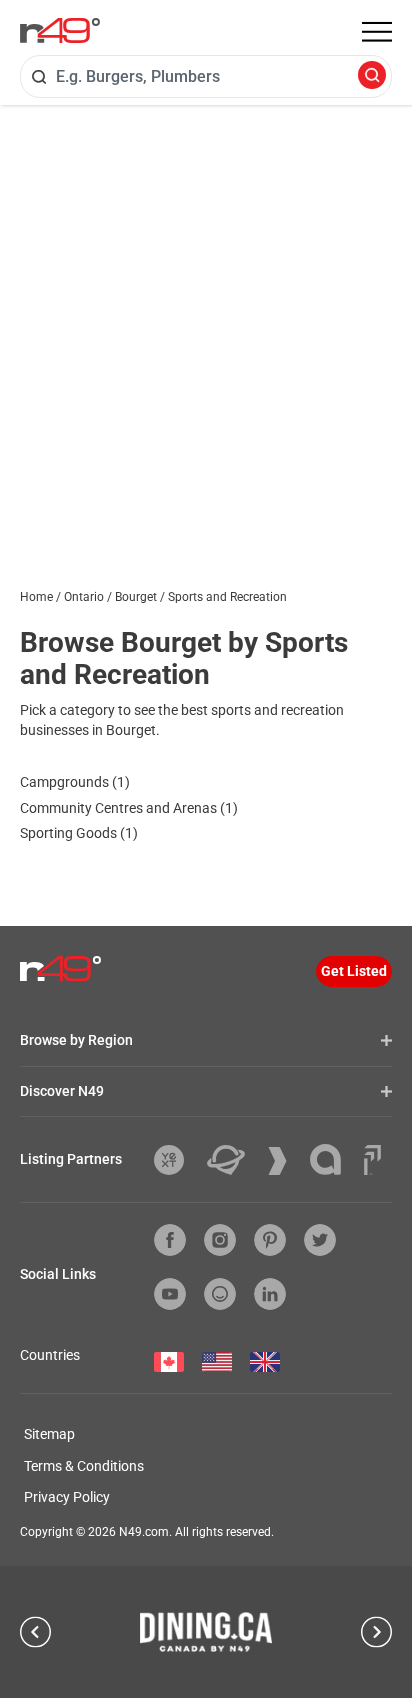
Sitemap (49, 1434)
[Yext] (176, 1160)
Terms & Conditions (84, 1466)
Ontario (84, 597)
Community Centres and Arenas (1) (129, 808)
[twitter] (320, 1240)
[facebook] (170, 1240)
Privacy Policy (67, 1497)
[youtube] (170, 1294)
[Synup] (285, 1161)
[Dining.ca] (206, 1632)
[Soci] (372, 1160)
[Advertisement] (206, 321)
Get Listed (354, 971)
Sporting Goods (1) (79, 833)
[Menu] (377, 32)
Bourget (136, 597)
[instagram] (220, 1240)
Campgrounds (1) (75, 782)
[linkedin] (270, 1294)
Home (36, 597)
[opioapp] (220, 1294)
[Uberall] (233, 1160)
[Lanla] (333, 1159)
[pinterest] (270, 1240)
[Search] (372, 76)
